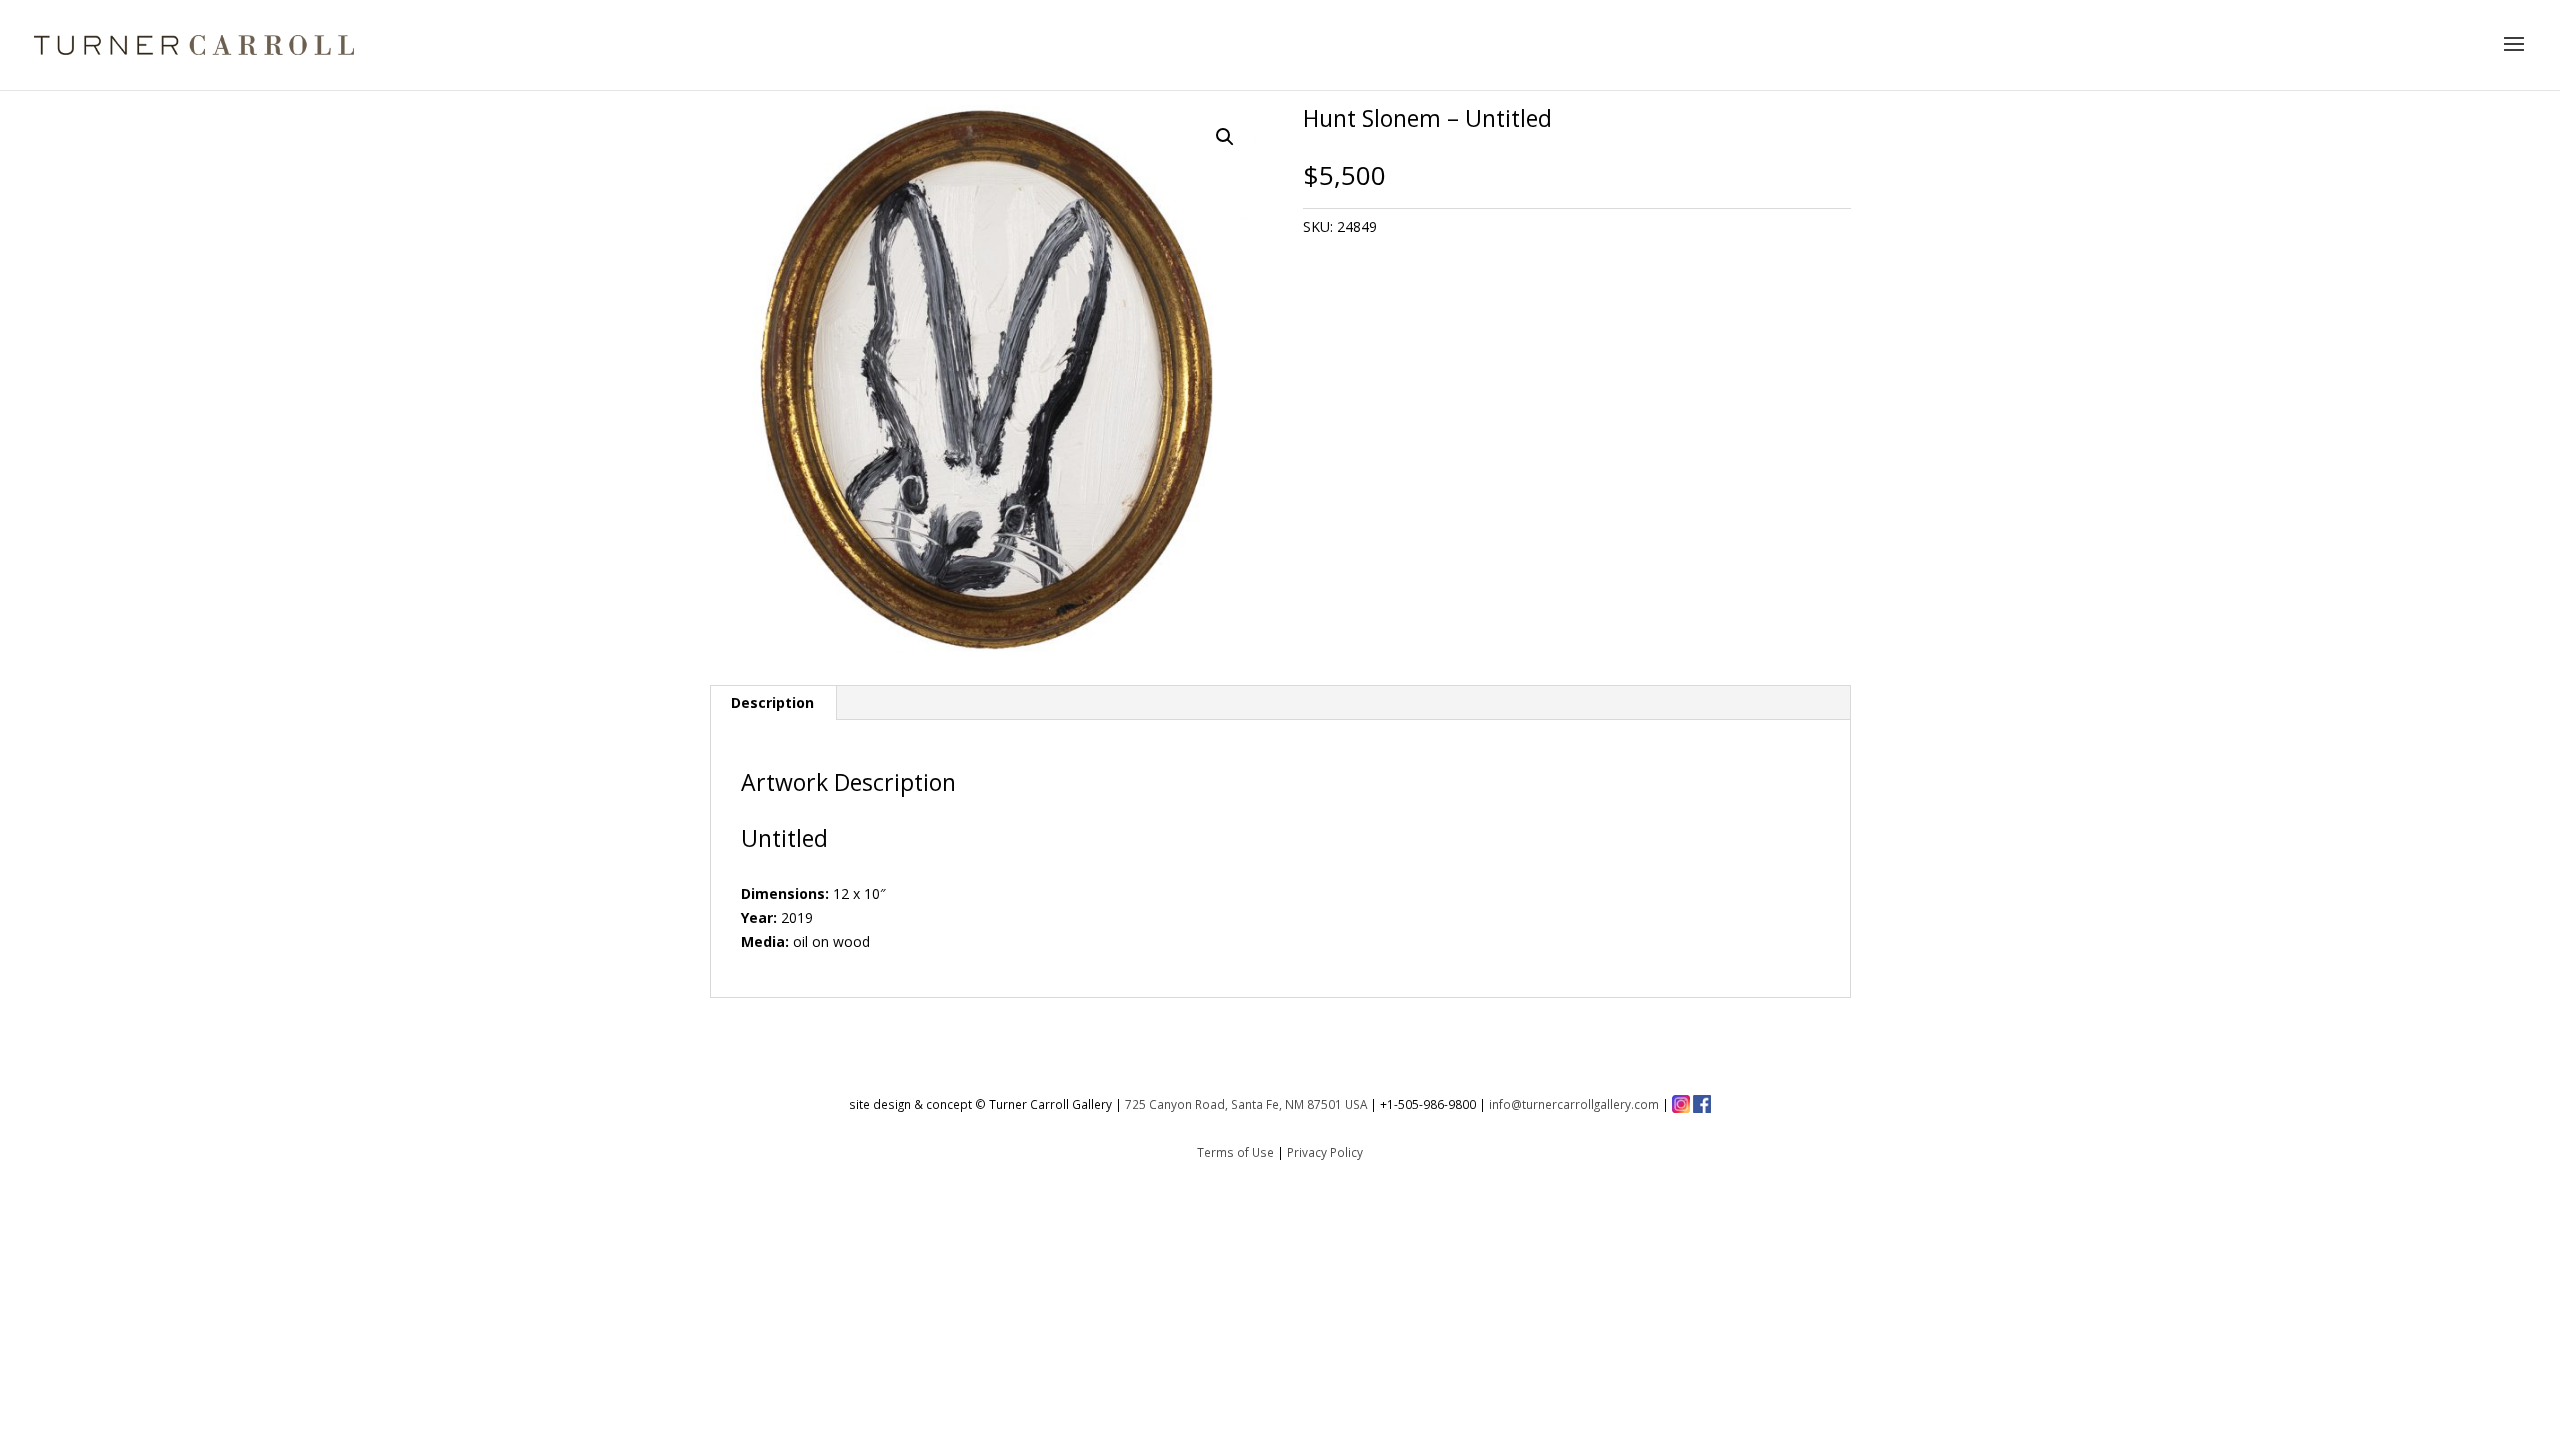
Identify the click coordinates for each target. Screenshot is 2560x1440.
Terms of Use (1235, 1152)
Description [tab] (772, 702)
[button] (1225, 137)
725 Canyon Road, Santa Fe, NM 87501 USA (1246, 1104)
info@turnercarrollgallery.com (1574, 1104)
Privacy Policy (1325, 1152)
